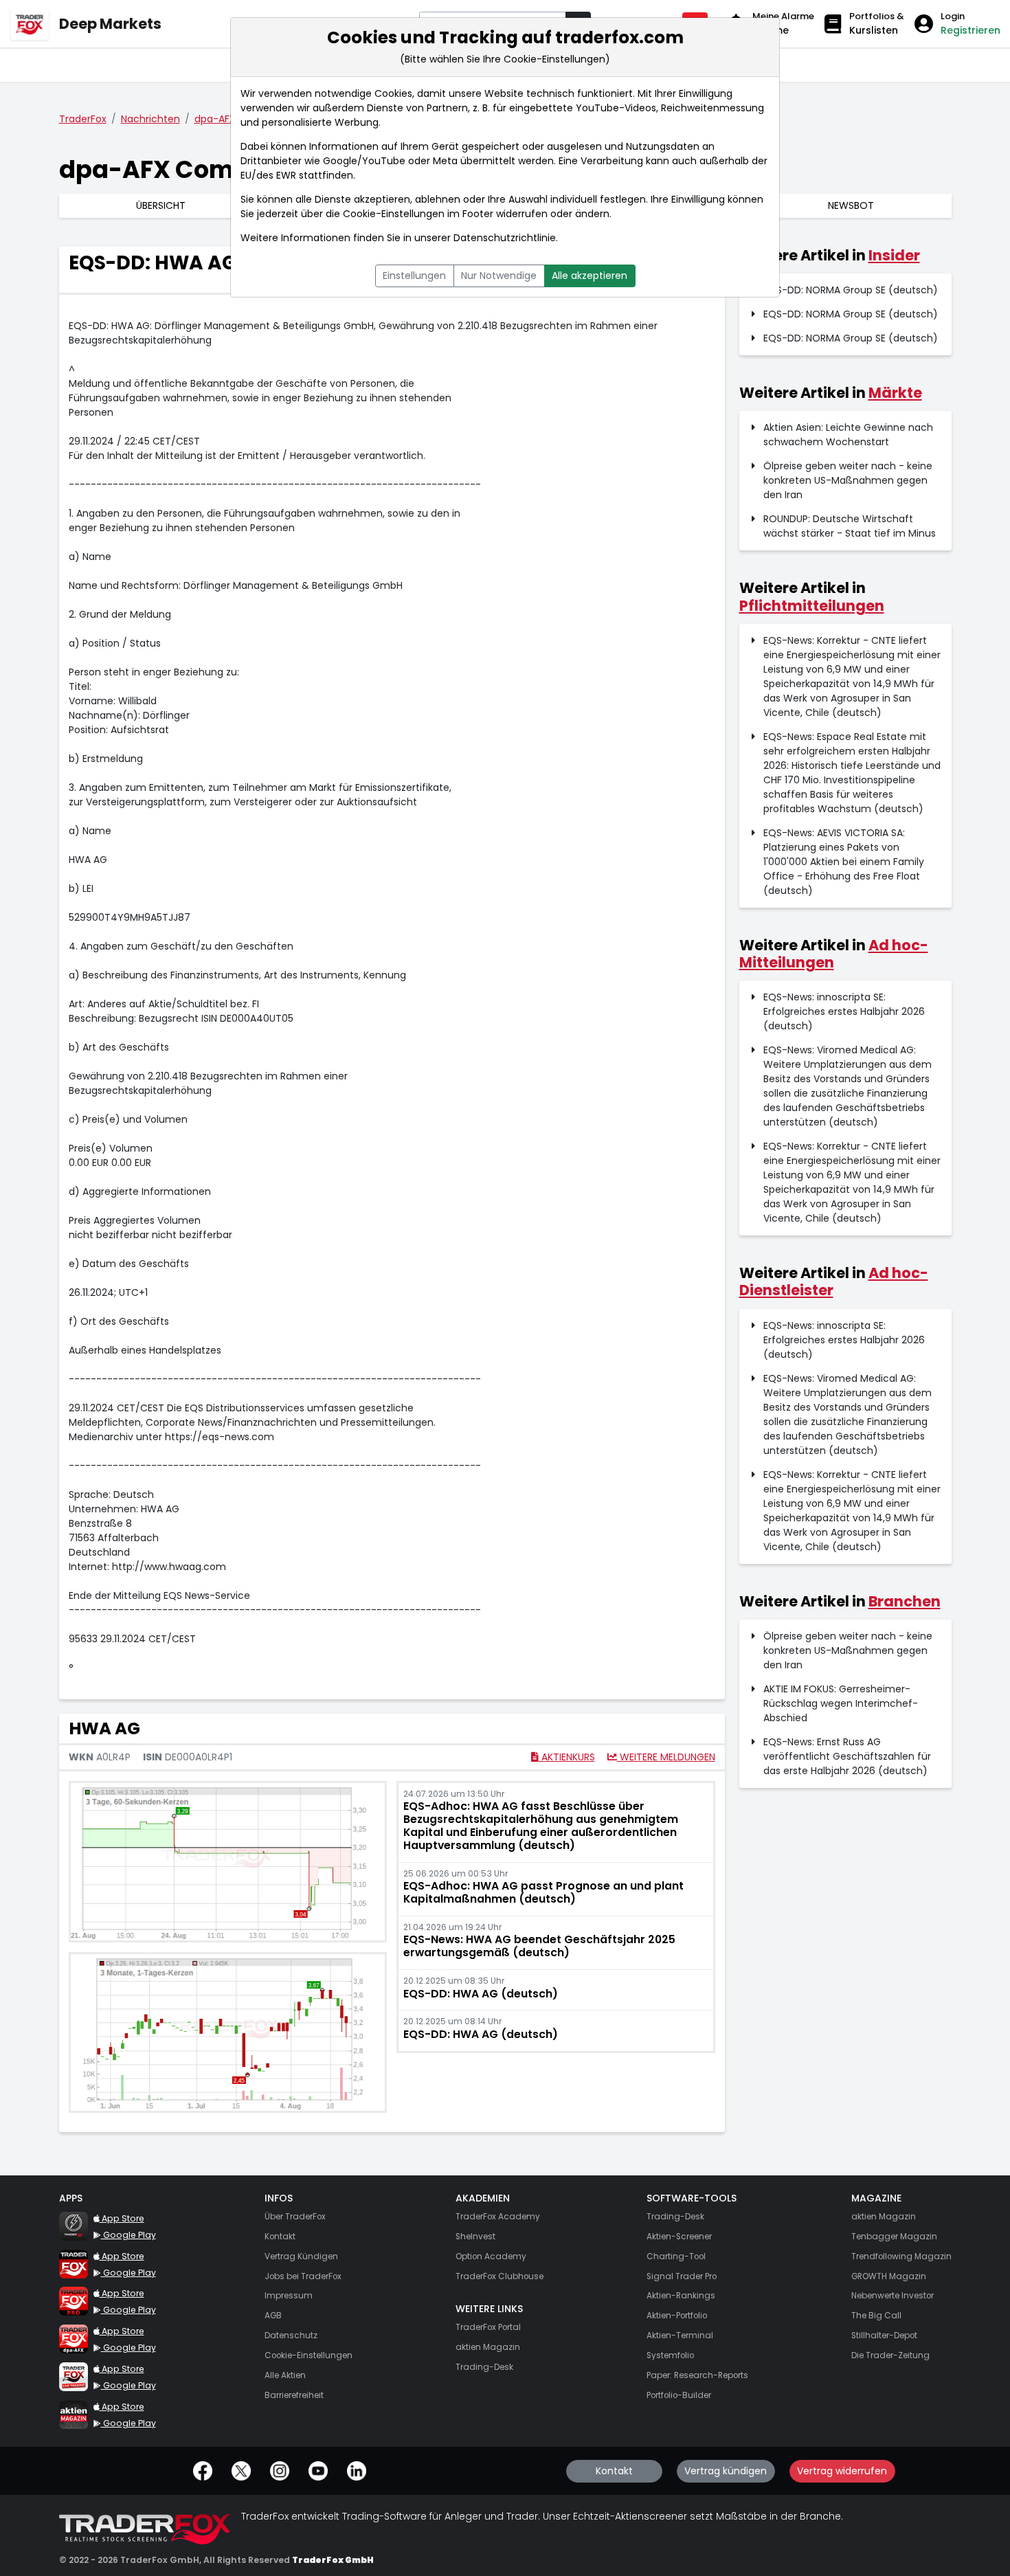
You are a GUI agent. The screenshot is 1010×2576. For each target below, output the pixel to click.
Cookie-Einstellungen (394, 214)
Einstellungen (414, 276)
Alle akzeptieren (590, 276)
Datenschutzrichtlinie (505, 238)
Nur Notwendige (499, 276)
